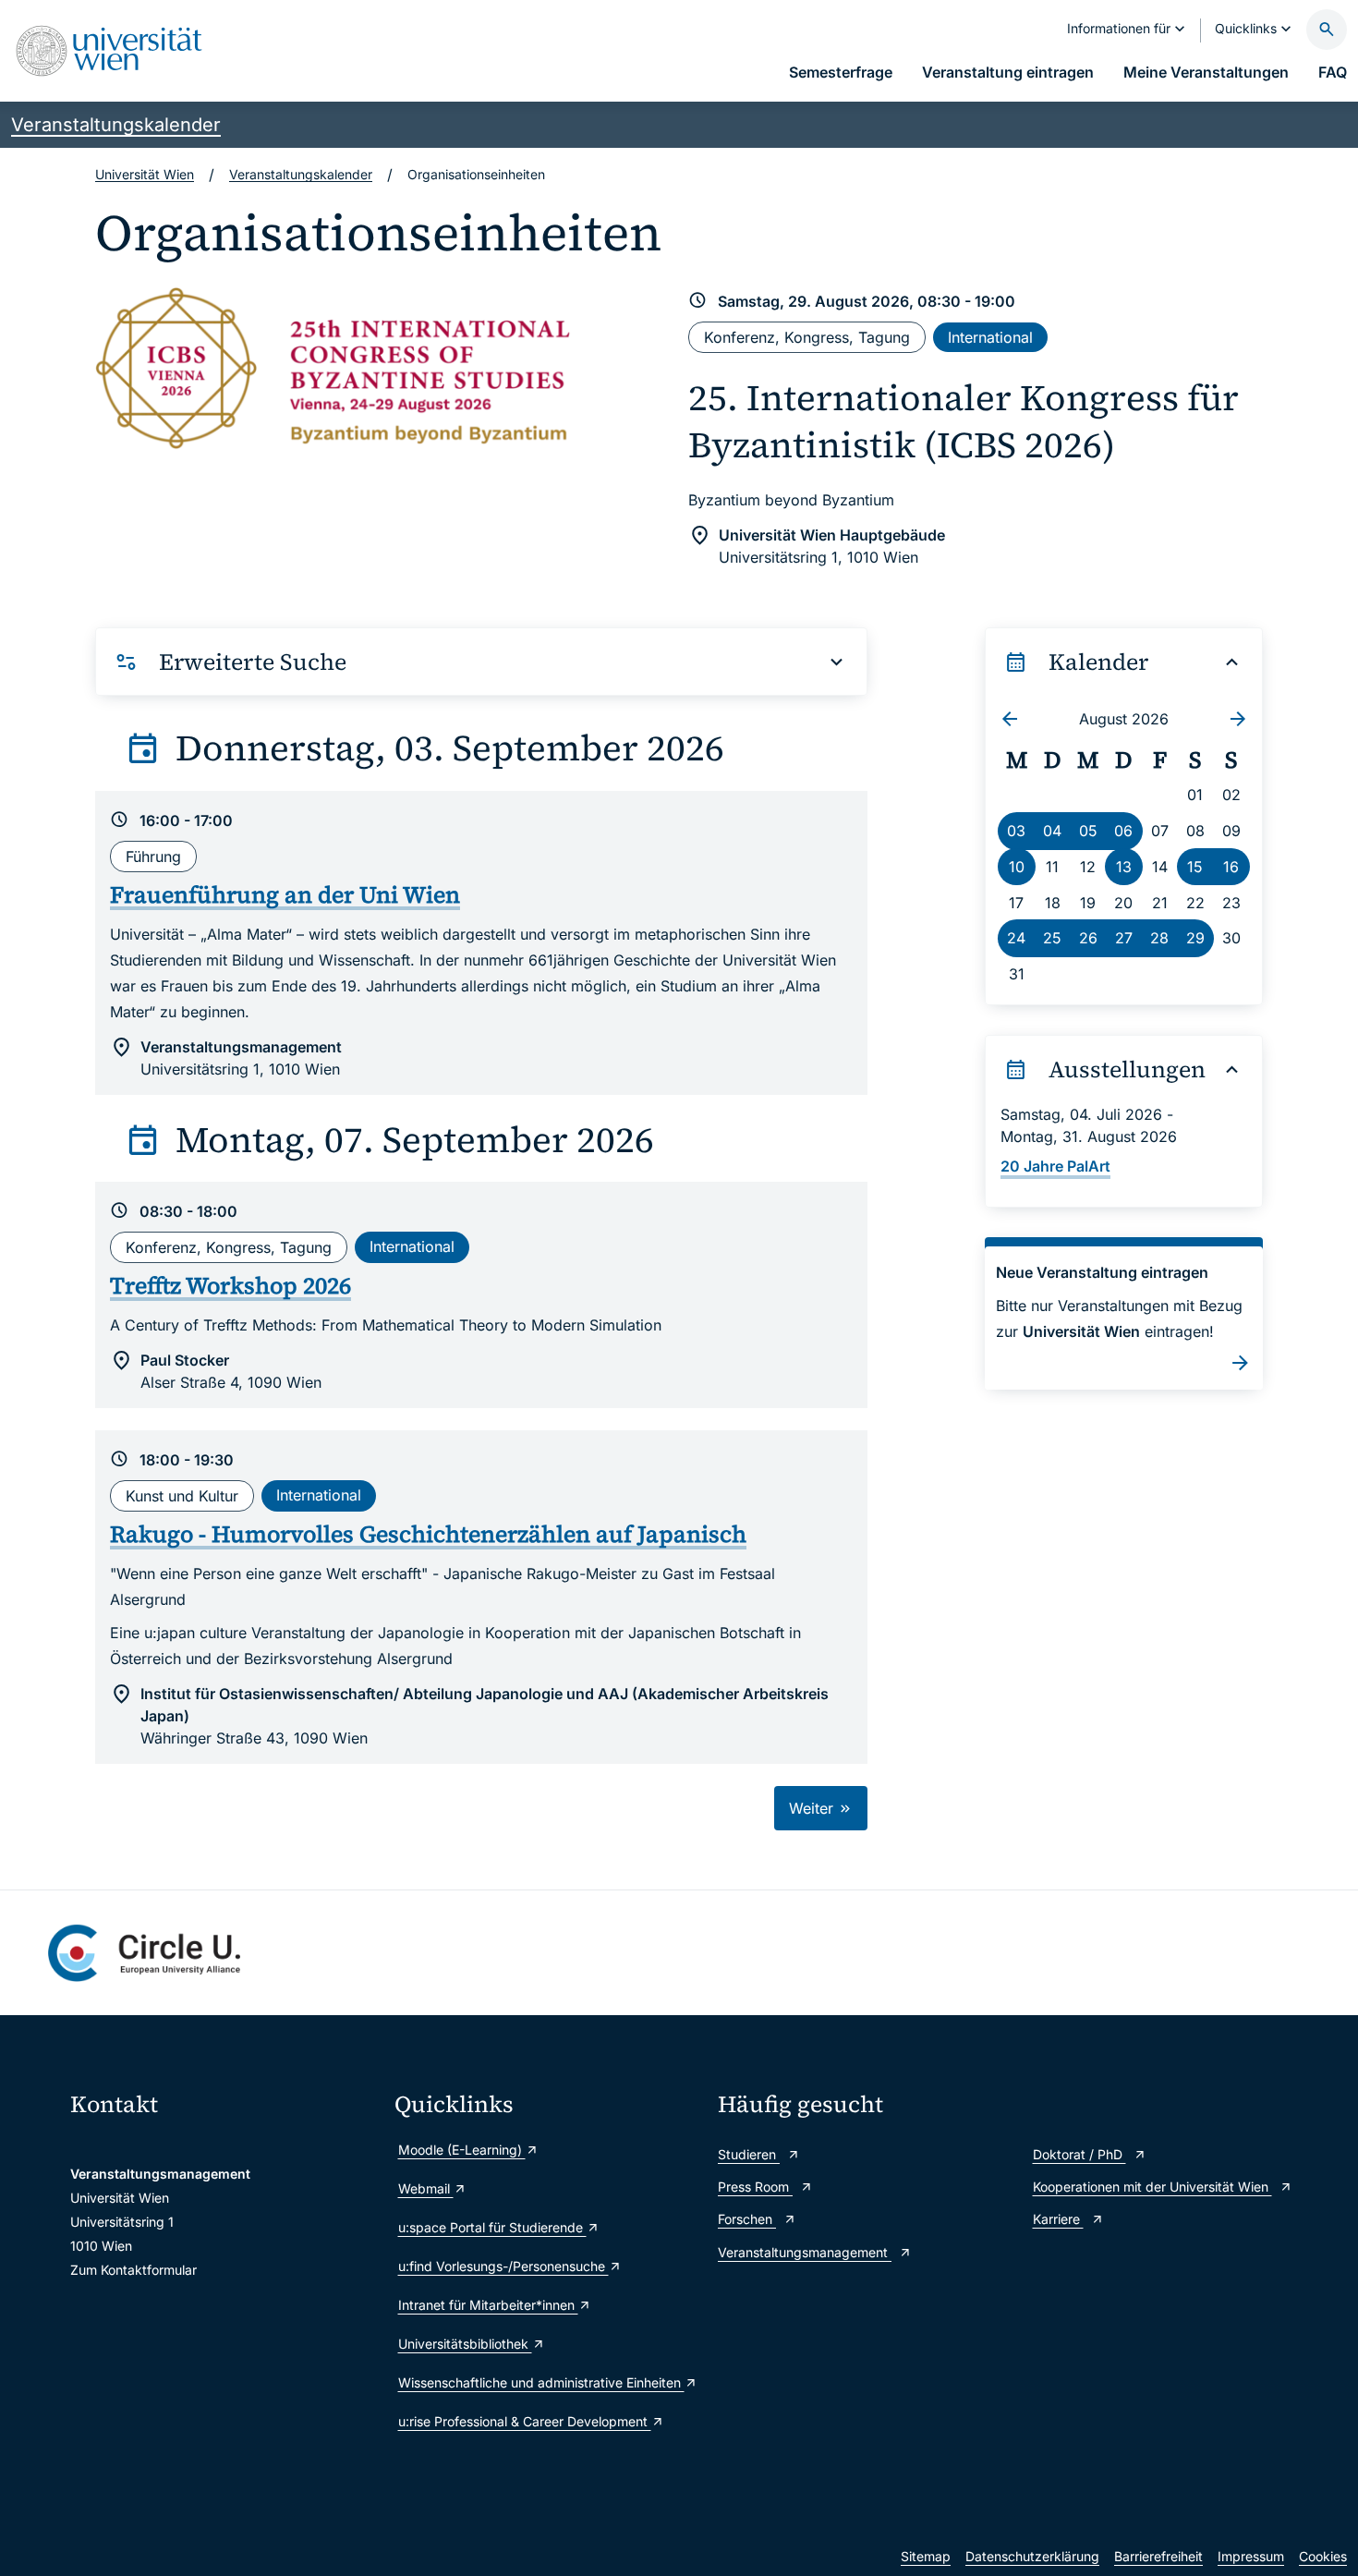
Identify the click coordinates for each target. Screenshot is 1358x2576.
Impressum (1251, 2556)
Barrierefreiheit (1158, 2556)
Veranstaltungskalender (116, 125)
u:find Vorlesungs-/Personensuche (503, 2266)
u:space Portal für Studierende (492, 2227)
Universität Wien (145, 174)
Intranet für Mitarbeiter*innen (488, 2305)
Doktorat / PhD (1079, 2154)
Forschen (747, 2219)
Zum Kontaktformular (133, 2270)
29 (1195, 938)
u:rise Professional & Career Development (525, 2421)
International (990, 337)
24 (1016, 938)
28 (1159, 938)
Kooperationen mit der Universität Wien (1152, 2187)
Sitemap (926, 2556)
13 (1124, 867)
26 (1088, 938)
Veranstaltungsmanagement (805, 2252)
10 (1017, 867)
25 (1052, 938)
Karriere (1058, 2219)
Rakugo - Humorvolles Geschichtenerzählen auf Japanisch (428, 1534)
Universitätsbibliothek (465, 2344)
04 (1052, 831)
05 (1088, 831)
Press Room (755, 2187)
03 (1016, 831)
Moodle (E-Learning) (462, 2150)
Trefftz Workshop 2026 (230, 1285)
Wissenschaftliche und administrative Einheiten (541, 2382)
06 (1123, 831)
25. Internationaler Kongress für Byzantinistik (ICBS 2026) (964, 421)
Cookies (1323, 2556)
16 (1231, 867)
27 (1124, 938)
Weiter (813, 1808)
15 (1195, 867)
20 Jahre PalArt (1055, 1166)
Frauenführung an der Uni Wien (285, 894)
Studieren (749, 2154)
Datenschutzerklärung (1032, 2556)
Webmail (426, 2188)
